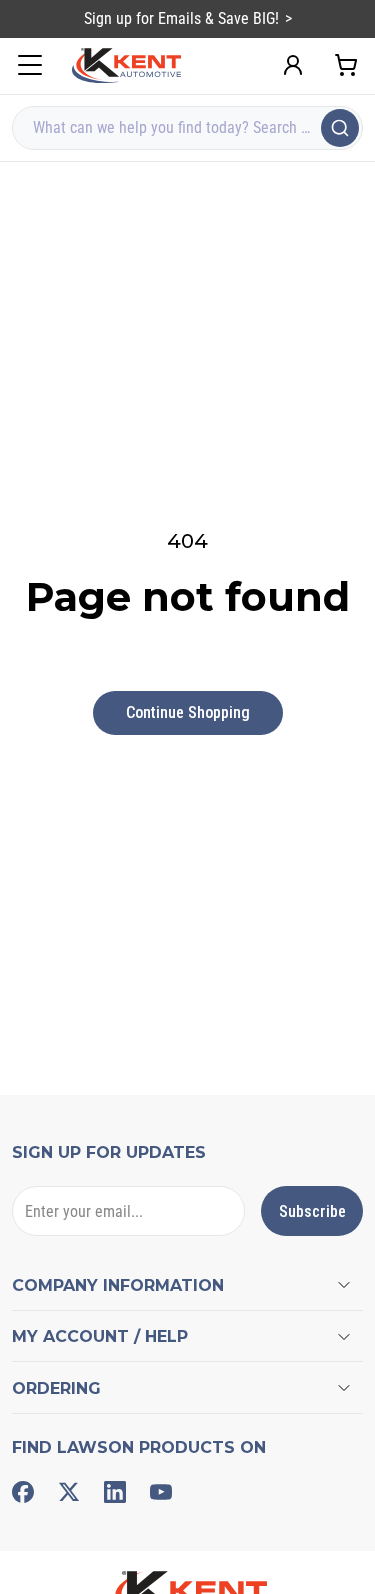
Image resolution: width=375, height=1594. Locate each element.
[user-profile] (293, 65)
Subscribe (312, 1211)
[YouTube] (161, 1492)
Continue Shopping (188, 712)
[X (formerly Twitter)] (69, 1492)
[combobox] (187, 128)
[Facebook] (23, 1492)
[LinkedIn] (115, 1492)
